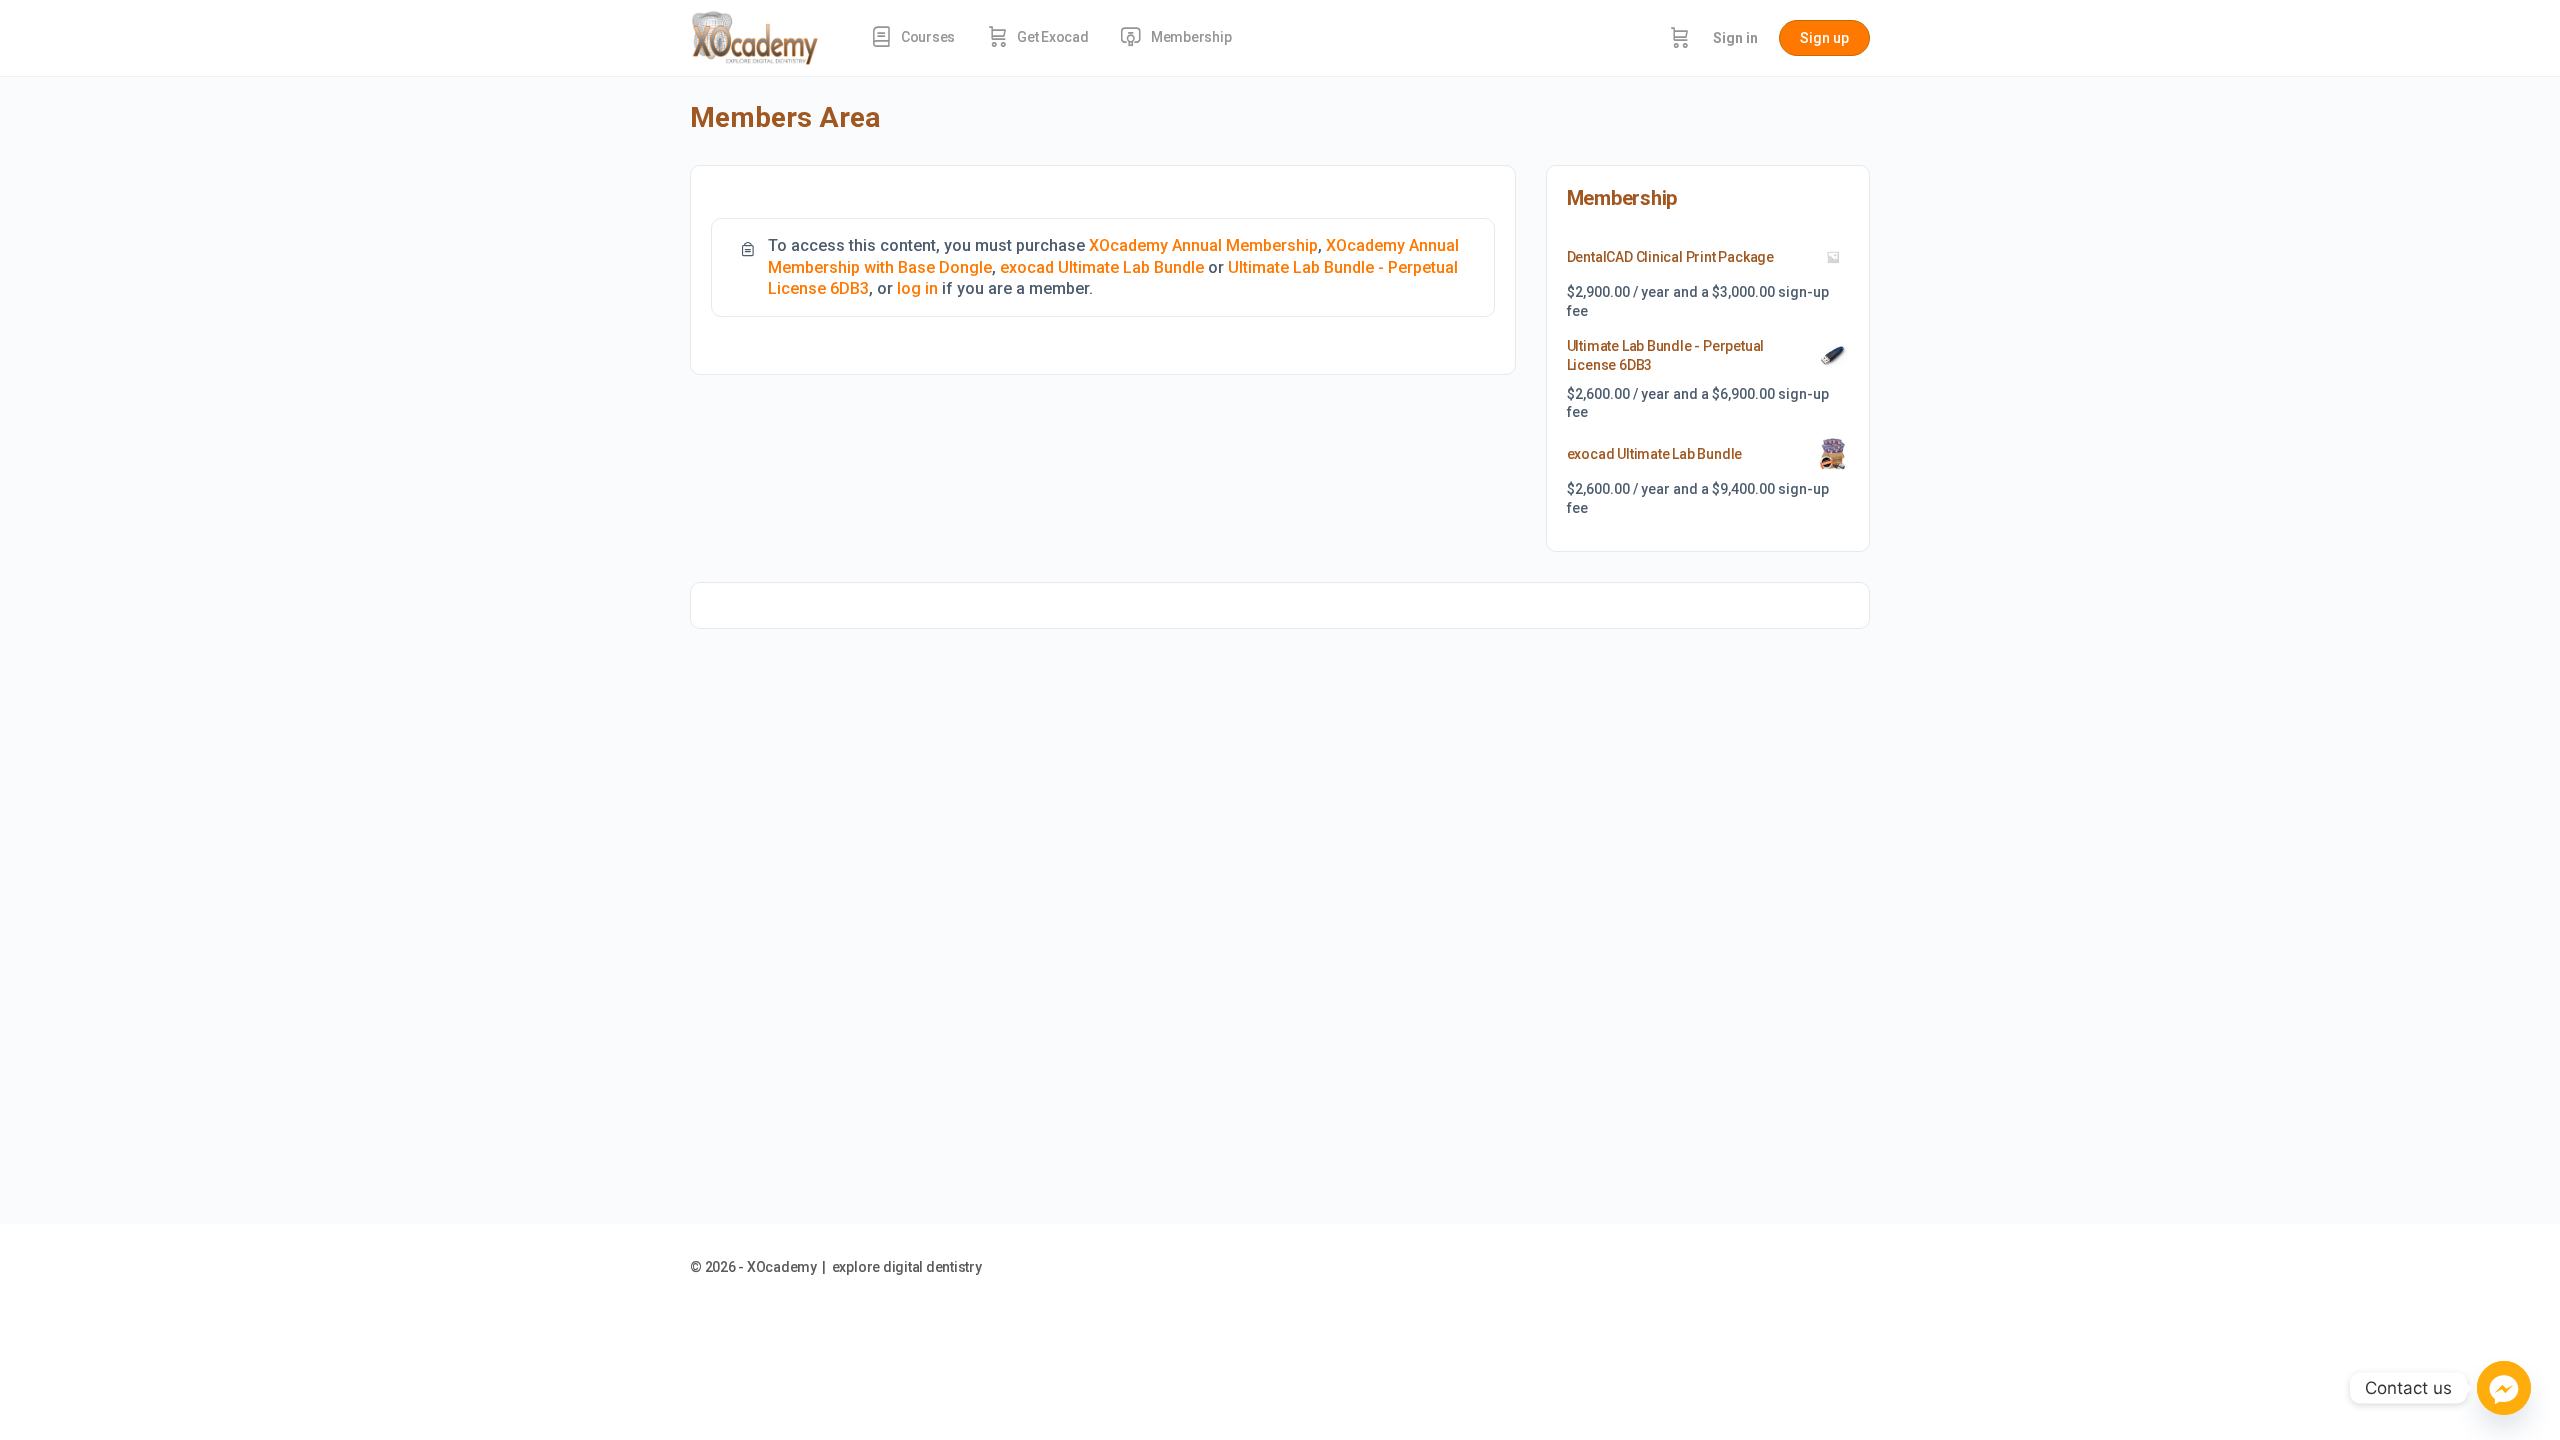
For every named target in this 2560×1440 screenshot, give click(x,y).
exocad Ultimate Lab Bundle (1102, 267)
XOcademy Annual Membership (1203, 245)
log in (917, 288)
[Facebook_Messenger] (2504, 1388)
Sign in (1735, 38)
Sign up (1824, 38)
